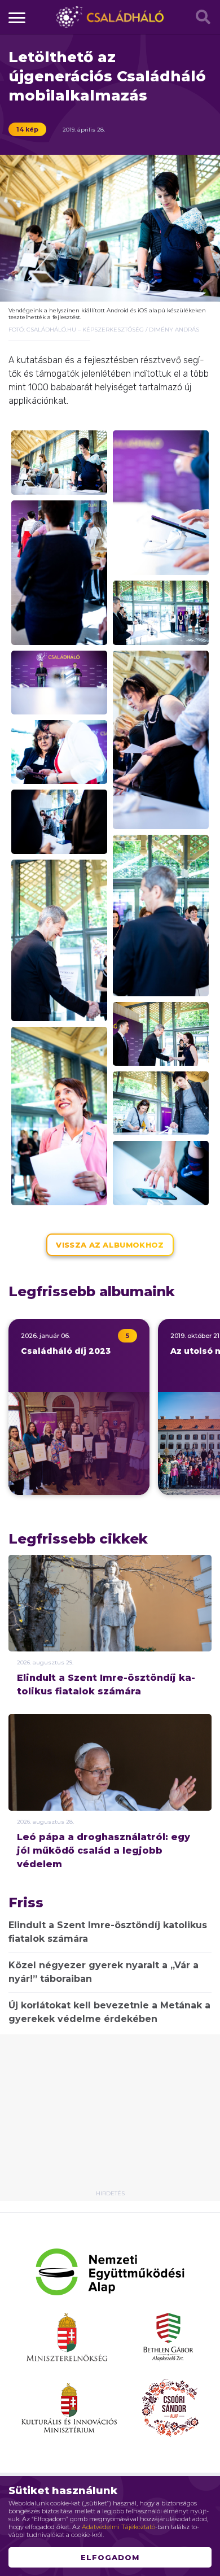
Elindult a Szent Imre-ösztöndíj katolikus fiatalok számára (106, 1684)
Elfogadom (110, 2557)
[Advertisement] (110, 2116)
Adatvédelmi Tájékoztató (118, 2527)
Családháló (110, 17)
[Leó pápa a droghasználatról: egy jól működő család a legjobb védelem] (110, 1798)
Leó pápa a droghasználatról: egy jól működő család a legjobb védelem (104, 1851)
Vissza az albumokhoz (110, 1245)
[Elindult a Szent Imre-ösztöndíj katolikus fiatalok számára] (110, 1624)
